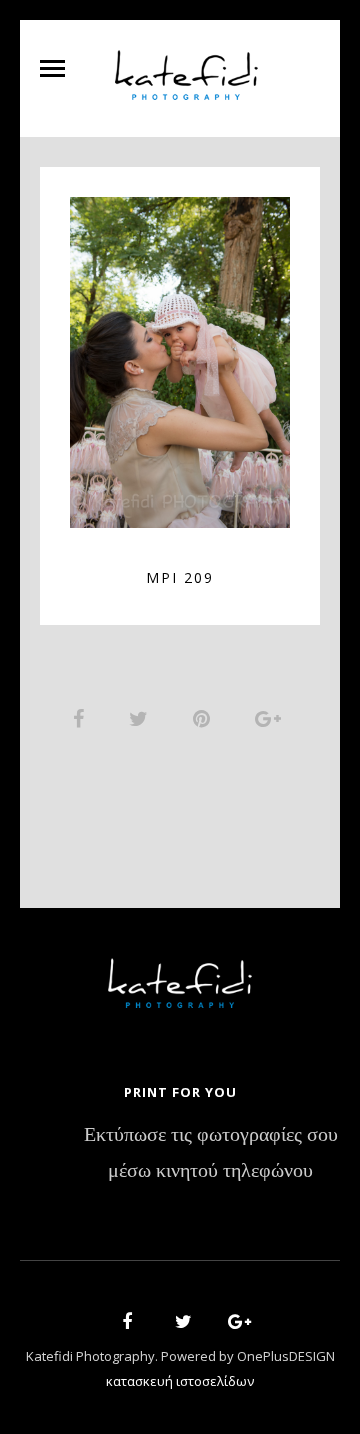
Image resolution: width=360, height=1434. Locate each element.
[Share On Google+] (271, 718)
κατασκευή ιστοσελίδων (180, 1381)
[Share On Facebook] (82, 718)
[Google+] (233, 1324)
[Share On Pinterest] (205, 718)
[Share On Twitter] (142, 718)
